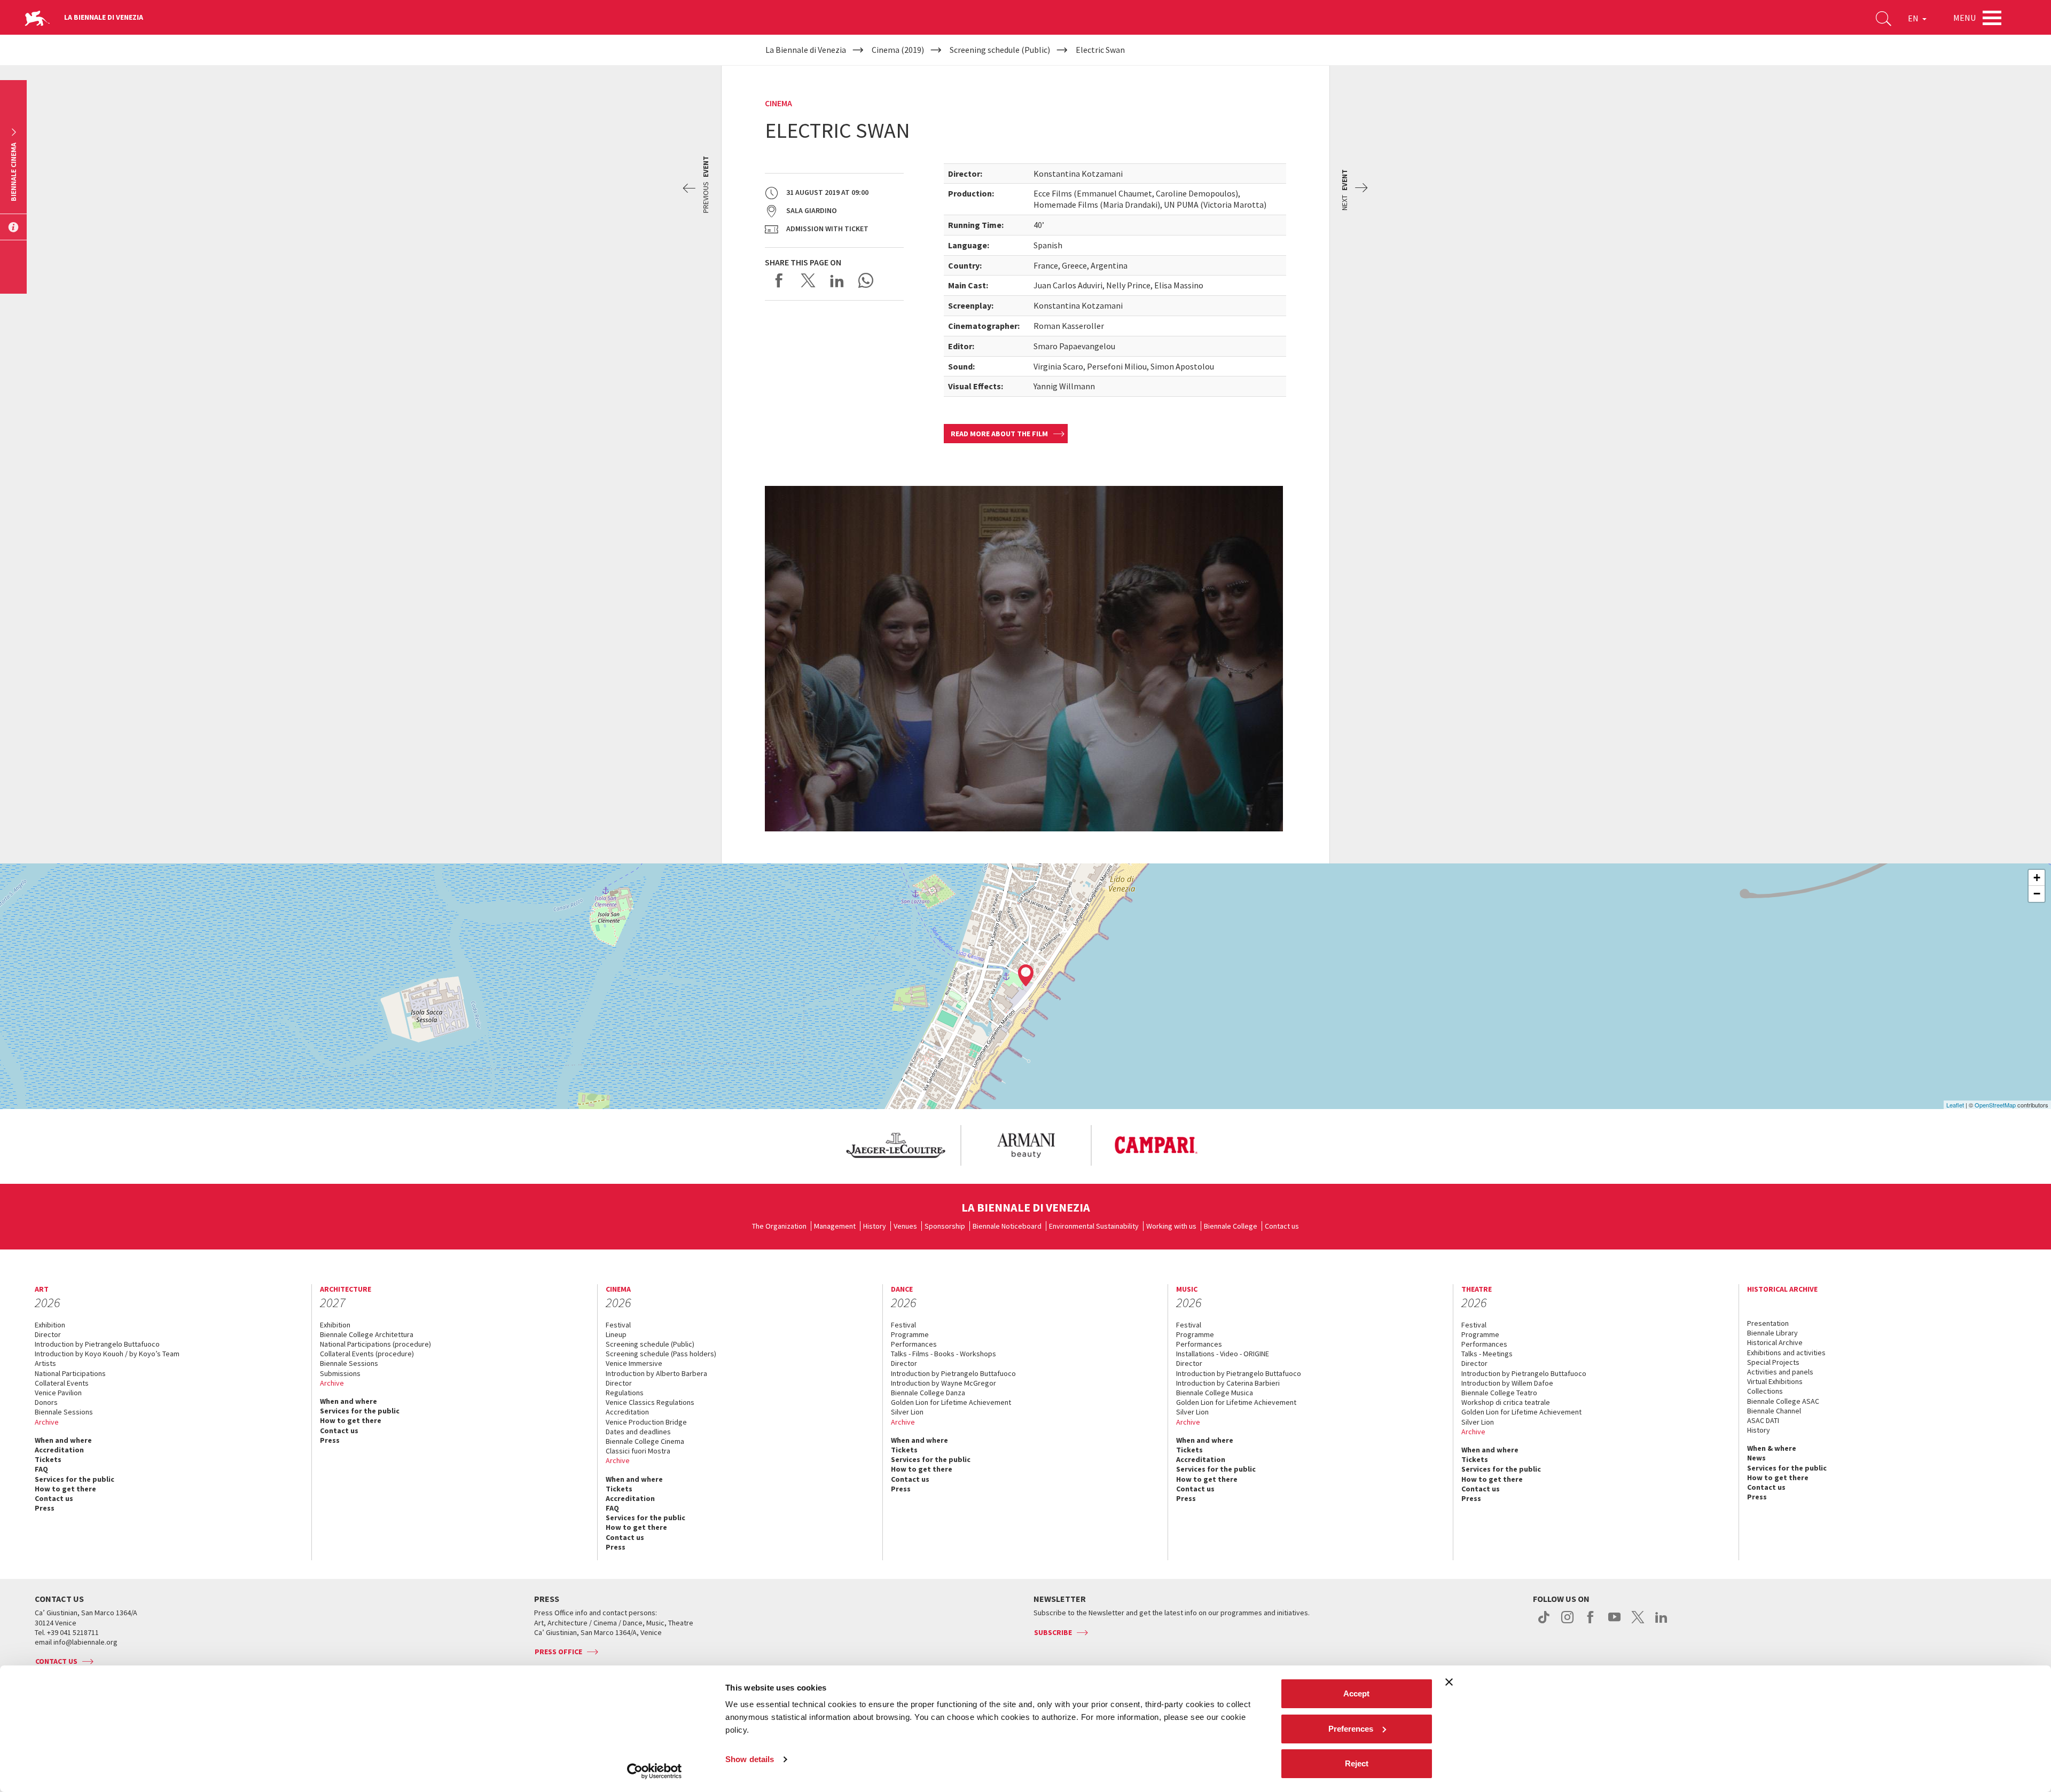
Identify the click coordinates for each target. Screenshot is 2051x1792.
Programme (910, 1334)
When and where (63, 1440)
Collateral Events (62, 1383)
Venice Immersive (634, 1363)
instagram (1567, 1623)
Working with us (1171, 1226)
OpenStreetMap (1995, 1105)
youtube (1614, 1623)
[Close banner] (1449, 1682)
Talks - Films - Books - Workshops (944, 1354)
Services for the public (75, 1479)
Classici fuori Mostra (638, 1451)
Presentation (1768, 1323)
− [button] (2037, 894)
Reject (1357, 1763)
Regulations (625, 1393)
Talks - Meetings (1487, 1354)
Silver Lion (907, 1412)
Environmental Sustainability (1094, 1226)
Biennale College (1231, 1226)
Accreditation (59, 1450)
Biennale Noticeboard (1007, 1226)
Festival (618, 1325)
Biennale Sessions (64, 1412)
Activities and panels (1780, 1372)
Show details (750, 1759)
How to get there (65, 1489)
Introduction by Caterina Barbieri (1228, 1383)
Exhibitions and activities (1786, 1353)
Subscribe (1053, 1632)
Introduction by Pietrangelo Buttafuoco (97, 1344)
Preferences (1351, 1729)
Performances (914, 1344)
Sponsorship (945, 1226)
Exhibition (50, 1325)
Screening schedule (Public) (650, 1344)
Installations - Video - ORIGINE (1223, 1354)
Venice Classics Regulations (650, 1402)
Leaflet (1955, 1105)
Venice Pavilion (58, 1393)
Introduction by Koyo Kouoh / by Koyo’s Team (107, 1354)
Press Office (558, 1652)
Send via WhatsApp (866, 280)
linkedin (1661, 1623)
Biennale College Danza (928, 1393)
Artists (45, 1363)
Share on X (808, 280)
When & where (1772, 1448)
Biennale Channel (1774, 1411)
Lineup (616, 1334)
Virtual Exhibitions (1775, 1381)
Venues (905, 1226)
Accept (1356, 1693)
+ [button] (2037, 878)
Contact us (1282, 1226)
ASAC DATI (1763, 1420)
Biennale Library (1772, 1333)
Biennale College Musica (1215, 1393)
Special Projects (1773, 1362)
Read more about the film (999, 434)
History (875, 1226)
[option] (895, 1145)
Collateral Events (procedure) (367, 1354)
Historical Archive (1775, 1342)
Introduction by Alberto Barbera (656, 1373)
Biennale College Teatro (1499, 1393)
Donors (46, 1402)
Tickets (48, 1459)
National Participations (70, 1373)
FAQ (41, 1469)
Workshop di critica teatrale (1506, 1402)
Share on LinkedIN (837, 280)
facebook (1591, 1623)
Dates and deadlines (638, 1432)
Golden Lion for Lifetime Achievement (951, 1402)
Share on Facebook (779, 280)
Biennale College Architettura (367, 1334)
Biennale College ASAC (1783, 1401)
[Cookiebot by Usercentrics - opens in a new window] (655, 1771)
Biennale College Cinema (645, 1441)
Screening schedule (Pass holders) (661, 1354)
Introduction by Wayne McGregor (944, 1383)
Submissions (340, 1373)
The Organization (779, 1226)
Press (45, 1508)
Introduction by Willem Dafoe (1507, 1383)
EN (1914, 18)
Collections (1765, 1391)
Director (48, 1334)
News (1756, 1458)
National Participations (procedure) (375, 1344)
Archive (47, 1422)
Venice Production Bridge (646, 1422)
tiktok (1544, 1623)
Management (835, 1226)
